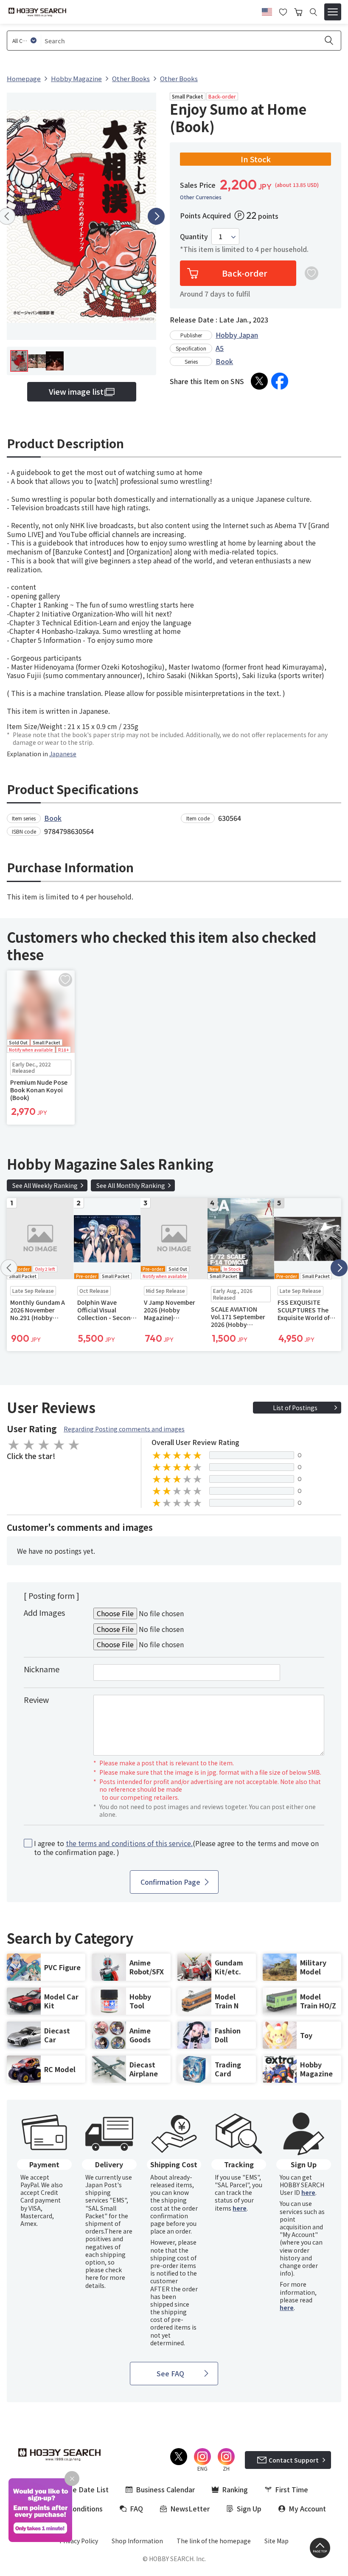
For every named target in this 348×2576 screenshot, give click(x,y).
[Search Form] (313, 12)
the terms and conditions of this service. (129, 1843)
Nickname (42, 1669)
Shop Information (137, 2541)
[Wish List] (283, 11)
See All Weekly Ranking (45, 1185)
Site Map (276, 2541)
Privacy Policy (79, 2541)
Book (224, 361)
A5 (220, 348)
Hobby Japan (237, 335)
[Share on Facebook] (280, 381)
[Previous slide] (9, 1268)
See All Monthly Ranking (131, 1185)
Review (36, 1699)
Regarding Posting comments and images (124, 1429)
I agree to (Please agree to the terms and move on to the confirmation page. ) (176, 1848)
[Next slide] (156, 216)
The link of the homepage (214, 2541)
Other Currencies (201, 197)
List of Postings (295, 1408)
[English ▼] (267, 11)
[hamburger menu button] (333, 12)
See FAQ (170, 2373)
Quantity (194, 236)
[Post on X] (259, 381)
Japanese (63, 754)
